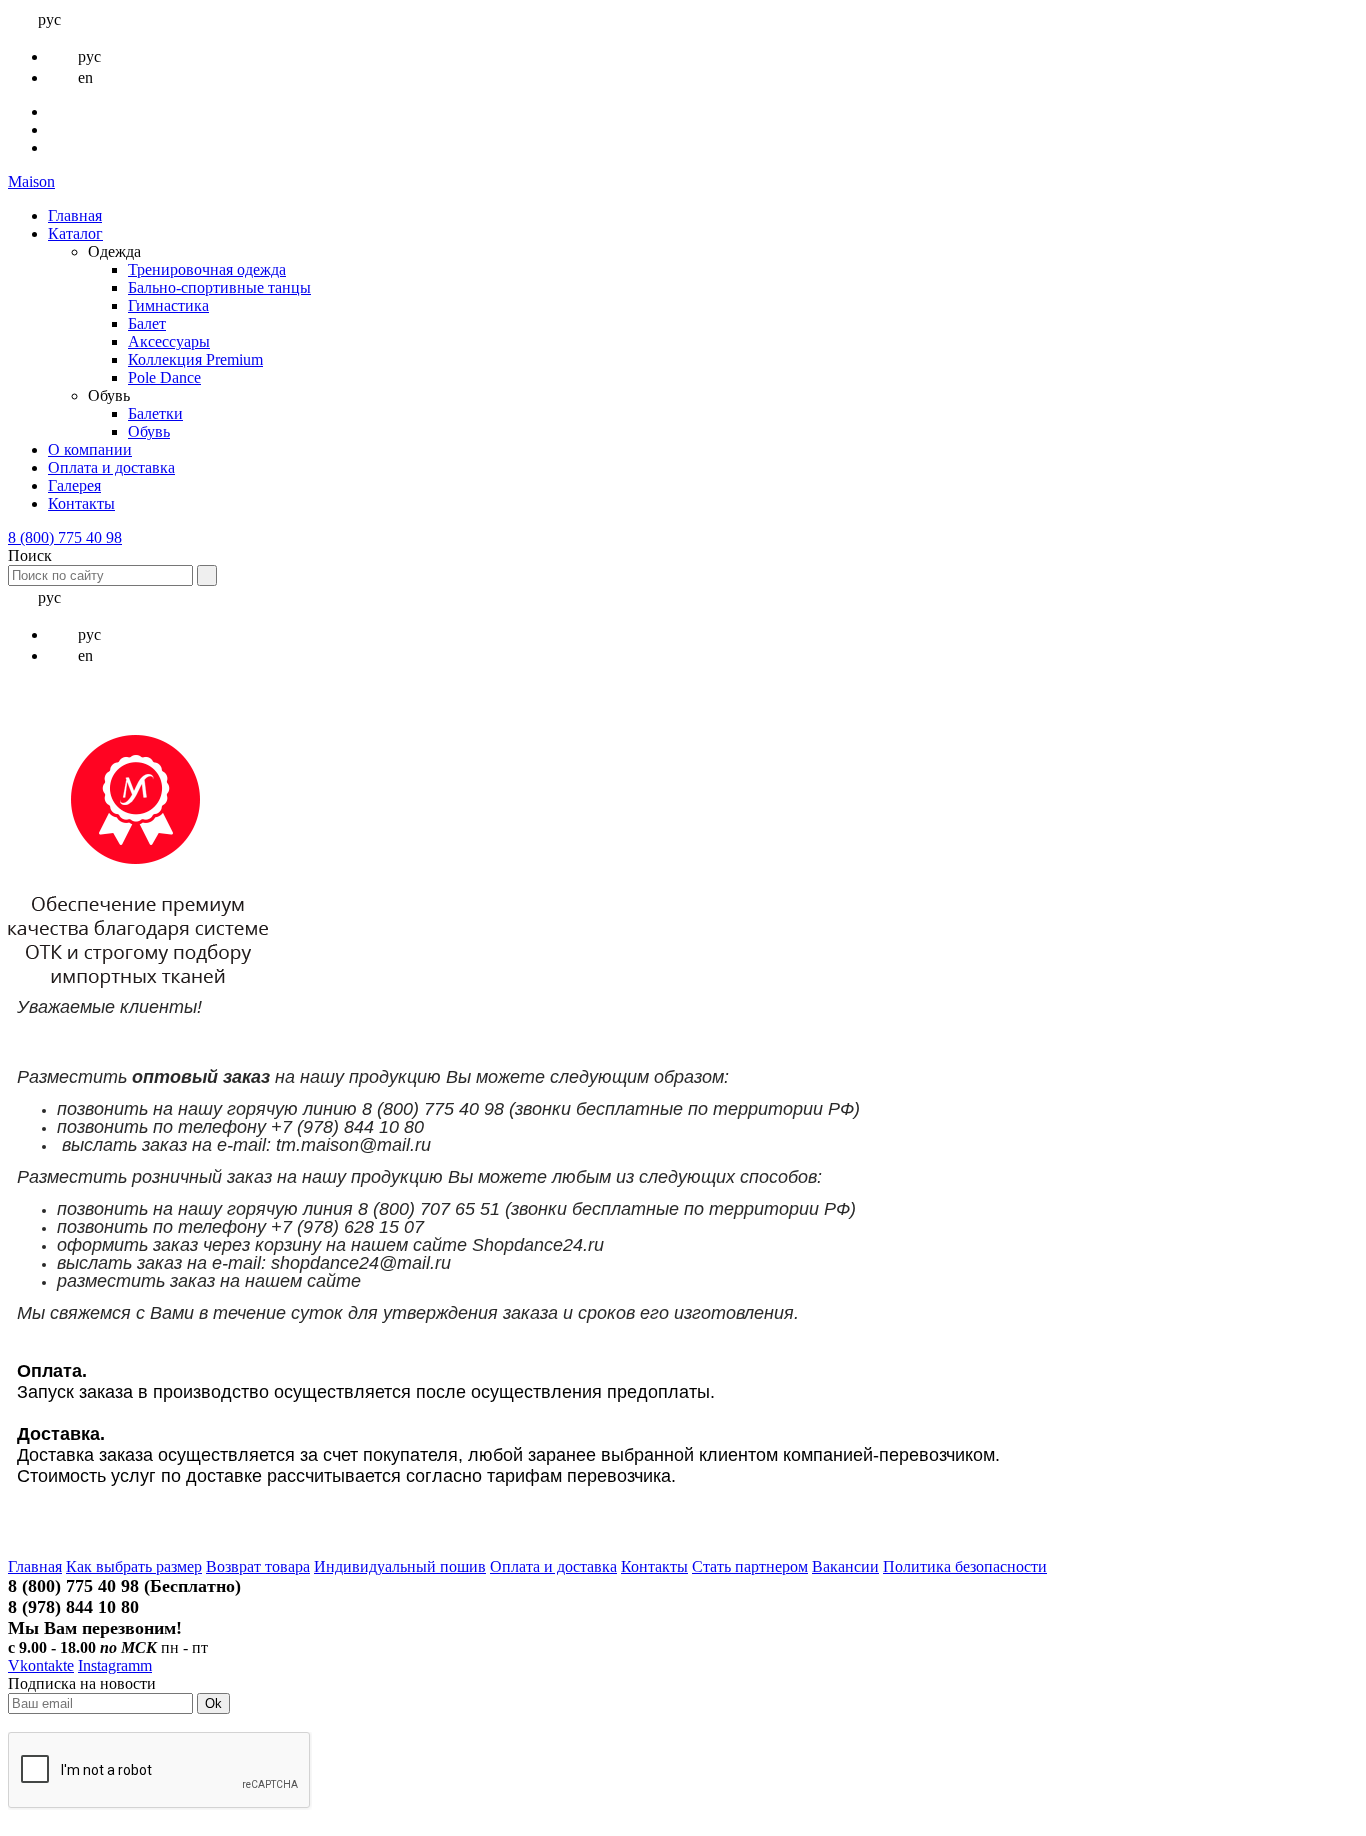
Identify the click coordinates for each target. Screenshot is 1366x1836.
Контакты (81, 503)
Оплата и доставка (111, 467)
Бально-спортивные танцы (219, 287)
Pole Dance (164, 377)
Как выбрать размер (134, 1566)
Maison (31, 181)
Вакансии (845, 1566)
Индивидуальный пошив (400, 1566)
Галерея (74, 485)
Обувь (149, 431)
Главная (75, 215)
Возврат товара (258, 1566)
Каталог (75, 233)
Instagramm (115, 1665)
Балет (147, 323)
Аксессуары (169, 341)
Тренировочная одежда (207, 269)
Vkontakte (41, 1665)
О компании (90, 449)
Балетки (155, 413)
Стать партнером (750, 1566)
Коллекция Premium (195, 359)
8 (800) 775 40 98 (65, 537)
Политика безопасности (965, 1566)
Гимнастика (168, 305)
